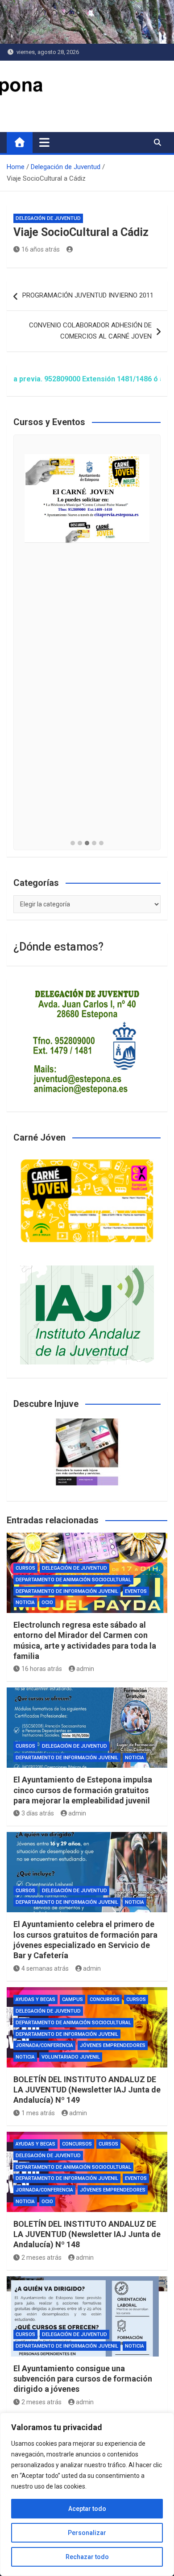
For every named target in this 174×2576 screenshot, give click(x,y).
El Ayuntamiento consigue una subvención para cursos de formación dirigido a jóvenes (83, 2379)
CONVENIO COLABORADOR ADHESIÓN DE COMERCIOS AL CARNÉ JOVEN (90, 331)
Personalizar (87, 2533)
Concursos (105, 1999)
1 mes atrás (38, 2113)
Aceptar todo (87, 2509)
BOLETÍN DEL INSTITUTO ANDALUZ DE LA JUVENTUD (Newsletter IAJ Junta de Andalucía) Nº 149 (87, 2090)
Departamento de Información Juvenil (67, 1591)
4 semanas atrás (45, 1968)
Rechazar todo (87, 2557)
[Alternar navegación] (44, 142)
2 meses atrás (41, 2258)
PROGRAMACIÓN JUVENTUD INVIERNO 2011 (88, 295)
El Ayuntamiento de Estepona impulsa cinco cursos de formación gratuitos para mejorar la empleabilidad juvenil (83, 1790)
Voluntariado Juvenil (71, 2057)
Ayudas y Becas (35, 1999)
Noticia (25, 1602)
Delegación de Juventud (48, 218)
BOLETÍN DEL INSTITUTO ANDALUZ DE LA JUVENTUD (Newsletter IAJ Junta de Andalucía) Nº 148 (87, 2234)
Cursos (25, 1568)
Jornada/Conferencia (44, 2045)
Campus (72, 1999)
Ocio (47, 1602)
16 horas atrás (42, 1669)
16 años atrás (41, 249)
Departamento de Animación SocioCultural (73, 1580)
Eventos (136, 1591)
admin (85, 1669)
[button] (73, 844)
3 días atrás (38, 1813)
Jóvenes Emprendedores (113, 2045)
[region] (87, 2494)
